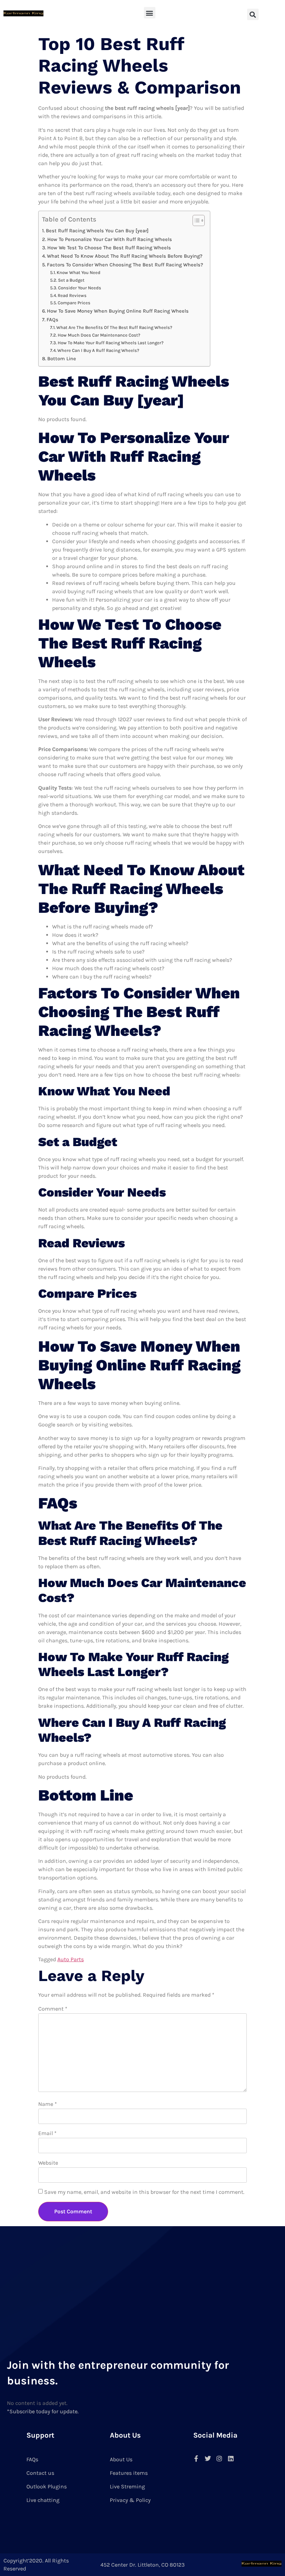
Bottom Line (62, 359)
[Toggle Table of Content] (195, 220)
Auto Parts (71, 1959)
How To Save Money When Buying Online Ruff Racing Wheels (118, 311)
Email (47, 2133)
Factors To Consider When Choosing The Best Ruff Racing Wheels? (125, 265)
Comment (53, 2009)
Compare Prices (74, 303)
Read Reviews (72, 295)
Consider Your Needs (80, 288)
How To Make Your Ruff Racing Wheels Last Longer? (111, 343)
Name (48, 2104)
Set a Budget (71, 280)
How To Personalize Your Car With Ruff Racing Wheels (110, 239)
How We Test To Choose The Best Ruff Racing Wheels (109, 248)
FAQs (52, 320)
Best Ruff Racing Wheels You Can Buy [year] (97, 231)
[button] (150, 13)
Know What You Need (79, 272)
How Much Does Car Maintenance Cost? (99, 335)
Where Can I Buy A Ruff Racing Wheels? (98, 350)
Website (48, 2163)
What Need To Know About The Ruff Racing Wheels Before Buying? (125, 256)
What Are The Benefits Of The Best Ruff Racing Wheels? (114, 327)
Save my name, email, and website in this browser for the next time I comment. (144, 2192)
